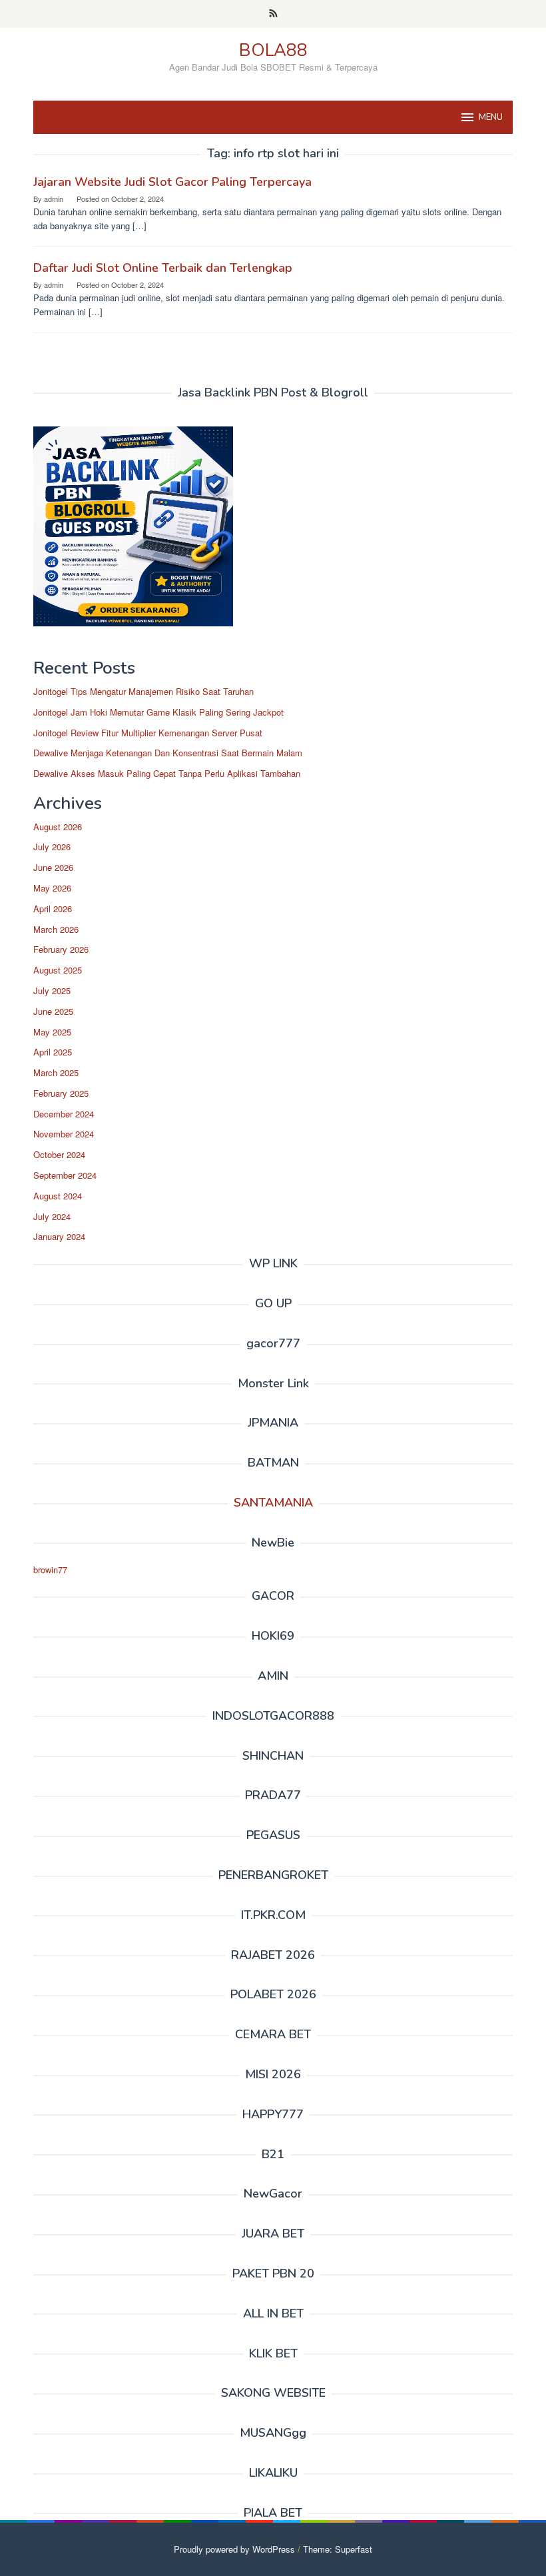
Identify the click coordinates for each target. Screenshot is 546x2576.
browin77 (50, 1570)
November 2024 (64, 1134)
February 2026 (61, 949)
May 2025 (52, 1032)
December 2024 (64, 1114)
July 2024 (52, 1216)
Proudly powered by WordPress (234, 2549)
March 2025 (56, 1072)
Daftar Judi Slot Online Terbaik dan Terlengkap (163, 268)
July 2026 (52, 847)
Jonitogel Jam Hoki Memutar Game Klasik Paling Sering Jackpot (158, 712)
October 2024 (59, 1154)
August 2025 (58, 970)
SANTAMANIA (273, 1503)
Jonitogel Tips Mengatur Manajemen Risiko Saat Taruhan (143, 691)
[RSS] (273, 14)
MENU (491, 117)
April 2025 (53, 1052)
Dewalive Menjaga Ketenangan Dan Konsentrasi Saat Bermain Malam (168, 753)
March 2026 (56, 929)
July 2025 (52, 990)
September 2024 (65, 1175)
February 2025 (61, 1093)
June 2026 (53, 867)
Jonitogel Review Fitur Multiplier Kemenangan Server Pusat (148, 733)
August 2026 (58, 827)
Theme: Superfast (338, 2549)
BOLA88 (273, 50)
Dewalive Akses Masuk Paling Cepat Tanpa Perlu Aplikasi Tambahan (167, 773)
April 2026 (53, 909)
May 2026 (52, 888)
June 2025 (53, 1011)
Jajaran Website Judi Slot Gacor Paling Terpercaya (172, 182)
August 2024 (58, 1196)
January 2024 (59, 1236)
